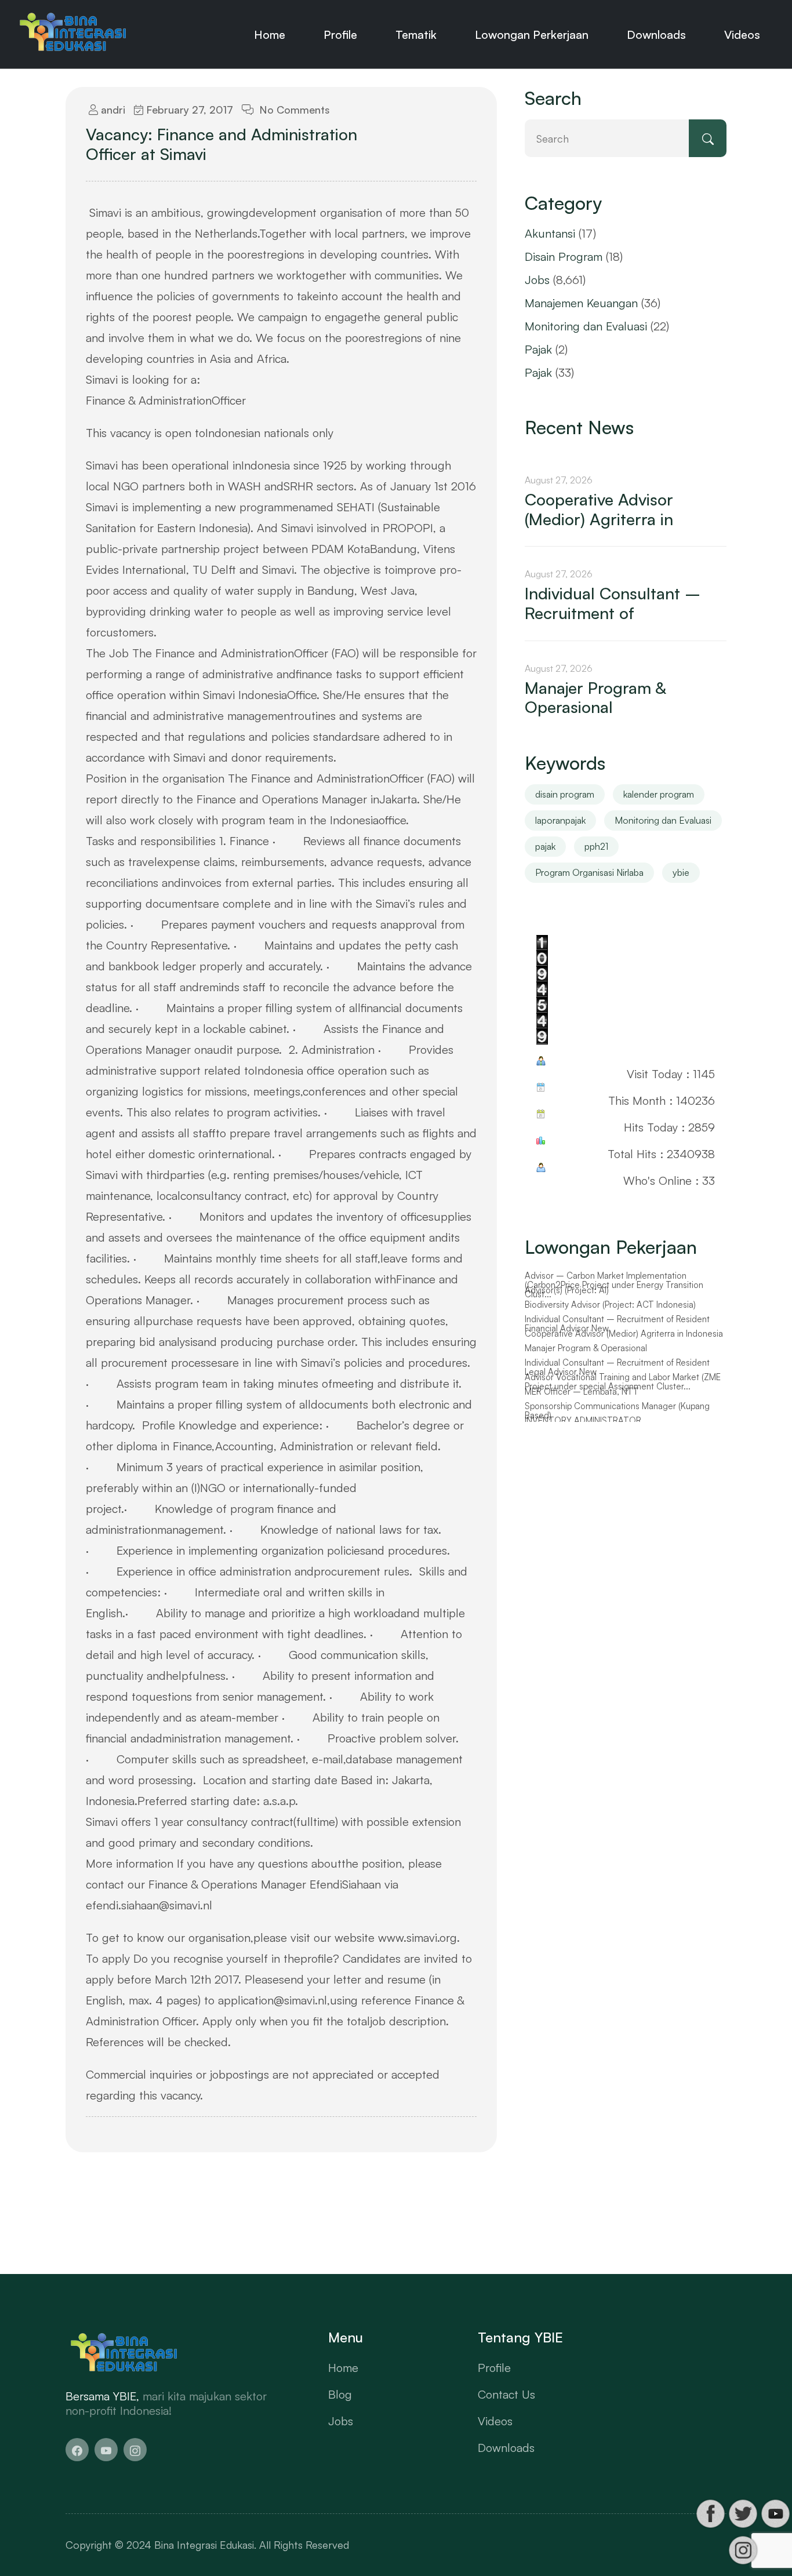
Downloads (656, 34)
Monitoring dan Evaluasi (586, 326)
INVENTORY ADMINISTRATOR (583, 1421)
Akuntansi (550, 233)
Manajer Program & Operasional (595, 698)
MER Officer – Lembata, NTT (582, 1392)
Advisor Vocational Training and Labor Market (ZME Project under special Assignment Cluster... (623, 1382)
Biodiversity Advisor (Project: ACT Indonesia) (610, 1305)
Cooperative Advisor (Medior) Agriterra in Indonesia (624, 1334)
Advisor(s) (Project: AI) (567, 1290)
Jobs (537, 280)
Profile (340, 34)
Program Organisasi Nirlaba (589, 872)
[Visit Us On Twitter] (743, 2514)
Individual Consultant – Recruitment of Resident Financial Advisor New (617, 1324)
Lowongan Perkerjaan (532, 34)
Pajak (538, 349)
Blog (340, 2394)
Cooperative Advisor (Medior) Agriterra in (599, 509)
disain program (565, 794)
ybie (681, 872)
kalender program (659, 794)
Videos (742, 34)
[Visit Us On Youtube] (775, 2514)
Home (270, 34)
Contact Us (506, 2394)
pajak (545, 846)
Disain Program (564, 256)
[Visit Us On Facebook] (710, 2514)
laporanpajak (560, 820)
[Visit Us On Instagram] (743, 2550)
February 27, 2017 (188, 110)
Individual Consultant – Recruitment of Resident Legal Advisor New (617, 1368)
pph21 (596, 846)
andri (112, 110)
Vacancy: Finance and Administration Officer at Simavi (221, 144)
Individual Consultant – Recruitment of (613, 603)
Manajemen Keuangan (581, 303)
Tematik (416, 34)
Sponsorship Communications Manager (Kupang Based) (617, 1411)
